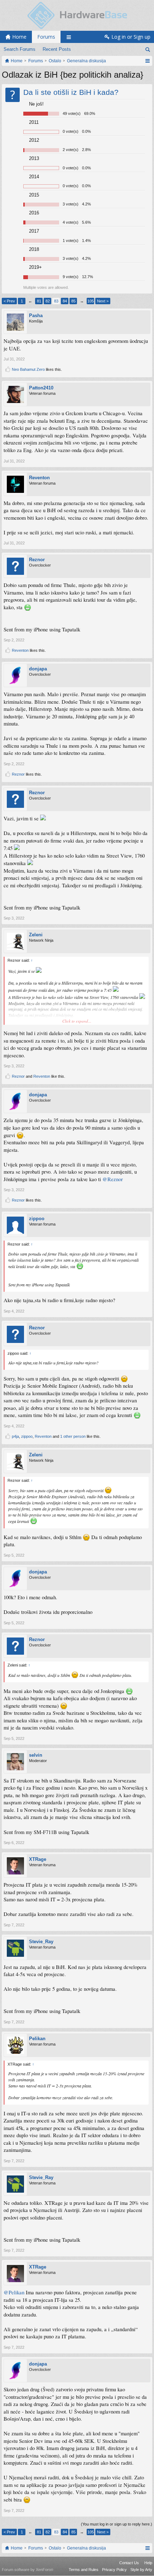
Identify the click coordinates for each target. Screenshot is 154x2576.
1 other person (73, 1436)
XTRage (38, 1859)
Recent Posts (57, 49)
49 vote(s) (72, 113)
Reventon (39, 478)
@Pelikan (14, 2292)
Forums (46, 37)
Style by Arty (141, 2570)
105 (91, 301)
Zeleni (36, 935)
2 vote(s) (71, 150)
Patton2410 (41, 388)
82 (48, 301)
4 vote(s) (71, 222)
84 (65, 301)
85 (73, 301)
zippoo (37, 1219)
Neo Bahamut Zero (28, 369)
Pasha (36, 316)
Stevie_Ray (41, 1942)
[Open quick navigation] (147, 61)
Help (148, 2563)
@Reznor (113, 1179)
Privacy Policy (114, 2570)
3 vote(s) (71, 204)
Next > (103, 301)
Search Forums (20, 49)
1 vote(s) (71, 241)
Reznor (37, 560)
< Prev (9, 301)
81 (39, 301)
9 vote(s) (71, 277)
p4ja (15, 1436)
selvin (36, 1755)
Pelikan (37, 2039)
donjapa (38, 669)
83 (56, 301)
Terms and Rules (84, 2570)
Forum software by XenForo (28, 2570)
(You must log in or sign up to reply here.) (117, 2524)
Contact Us (129, 2563)
